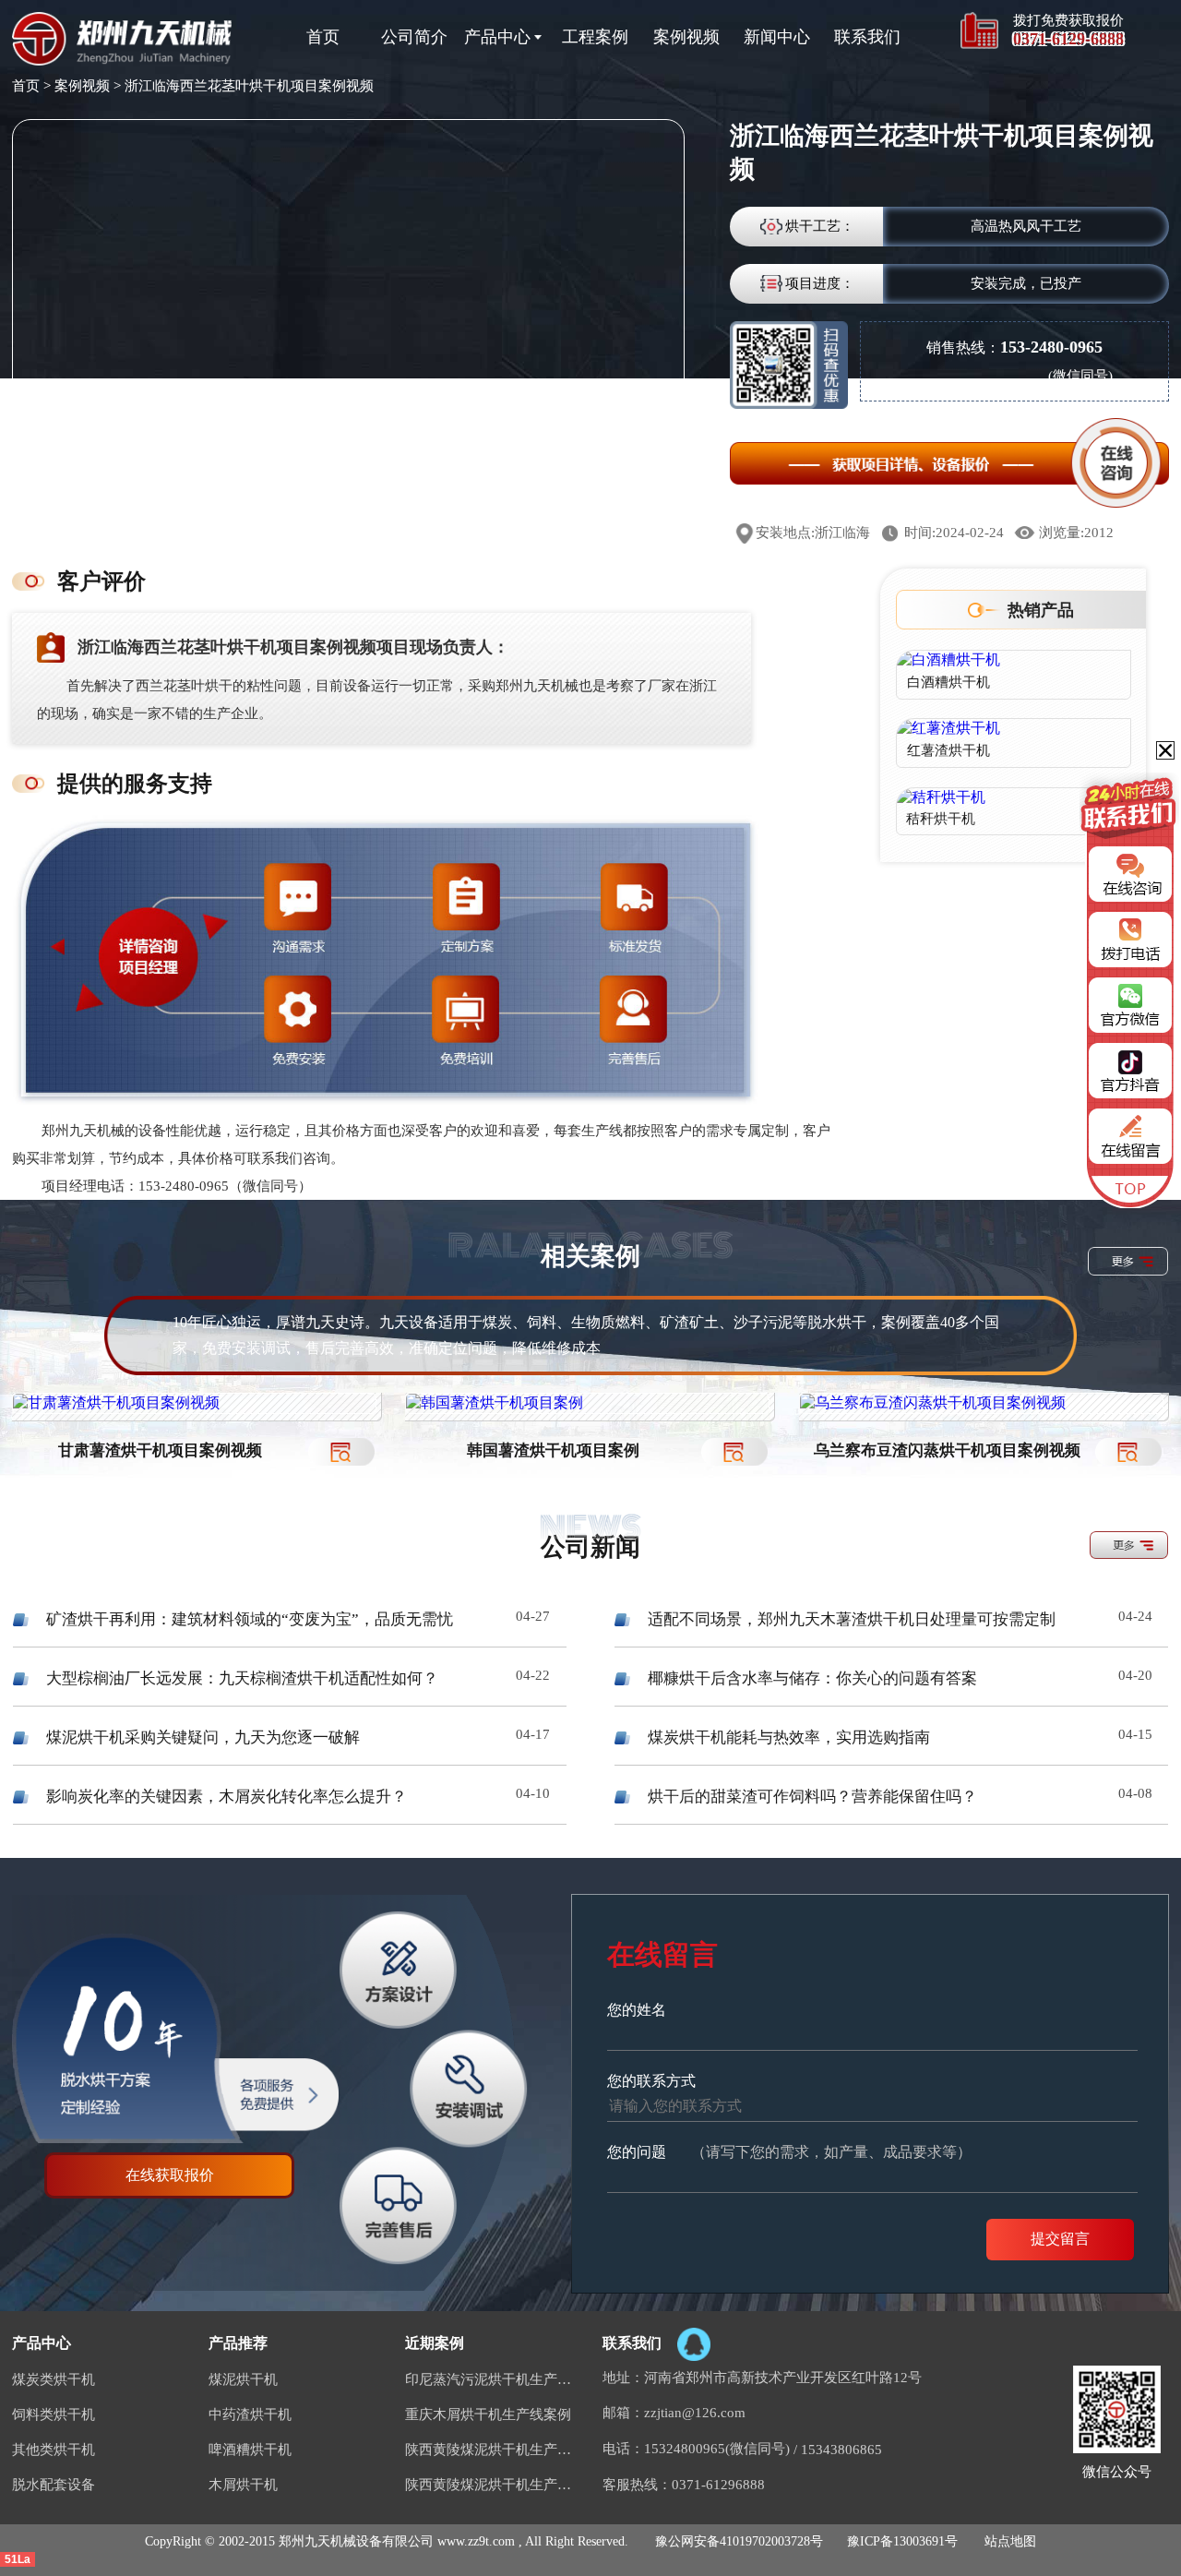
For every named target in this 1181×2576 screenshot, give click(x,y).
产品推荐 (238, 2343)
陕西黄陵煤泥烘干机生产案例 (492, 2450)
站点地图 (1010, 2541)
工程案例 (595, 37)
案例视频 (686, 37)
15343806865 (841, 2450)
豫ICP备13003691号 (902, 2541)
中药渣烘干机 (250, 2414)
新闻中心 (777, 37)
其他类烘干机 (54, 2450)
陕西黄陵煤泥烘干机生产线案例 (492, 2485)
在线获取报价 (170, 2175)
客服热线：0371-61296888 (684, 2485)
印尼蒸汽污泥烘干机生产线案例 (492, 2379)
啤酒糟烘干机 (250, 2450)
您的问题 (789, 2152)
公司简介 (414, 37)
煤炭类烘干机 (54, 2379)
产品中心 (497, 37)
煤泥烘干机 (243, 2379)
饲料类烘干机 (54, 2414)
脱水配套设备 (54, 2485)
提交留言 (1060, 2239)
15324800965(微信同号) (717, 2449)
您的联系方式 (651, 2081)
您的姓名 (637, 2010)
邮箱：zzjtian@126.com (674, 2413)
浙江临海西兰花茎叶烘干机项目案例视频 (249, 86)
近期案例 (435, 2343)
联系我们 (867, 37)
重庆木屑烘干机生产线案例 (488, 2414)
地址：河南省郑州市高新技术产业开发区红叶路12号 (762, 2378)
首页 (323, 37)
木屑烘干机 (243, 2485)
